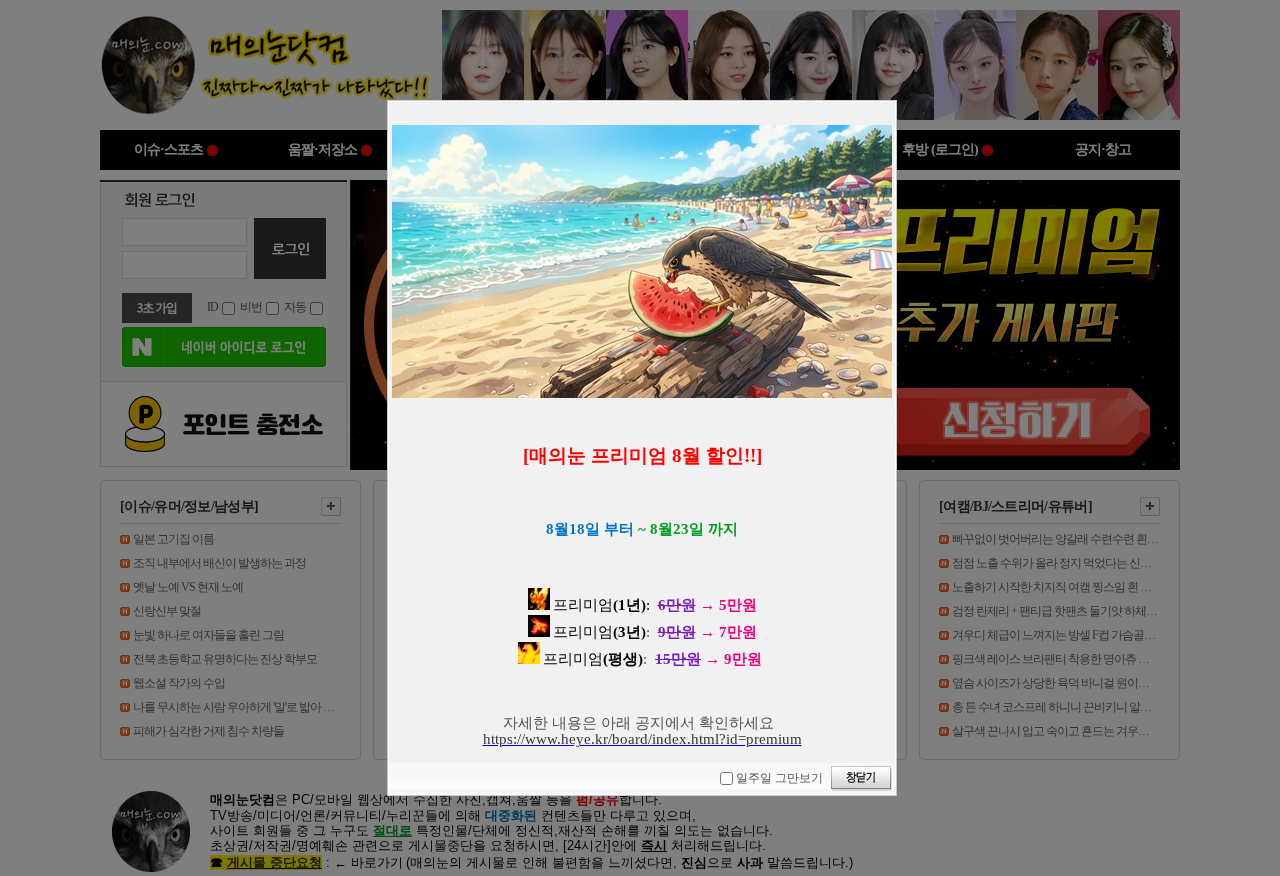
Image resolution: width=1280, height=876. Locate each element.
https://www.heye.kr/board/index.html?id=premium (642, 739)
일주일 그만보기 (779, 778)
